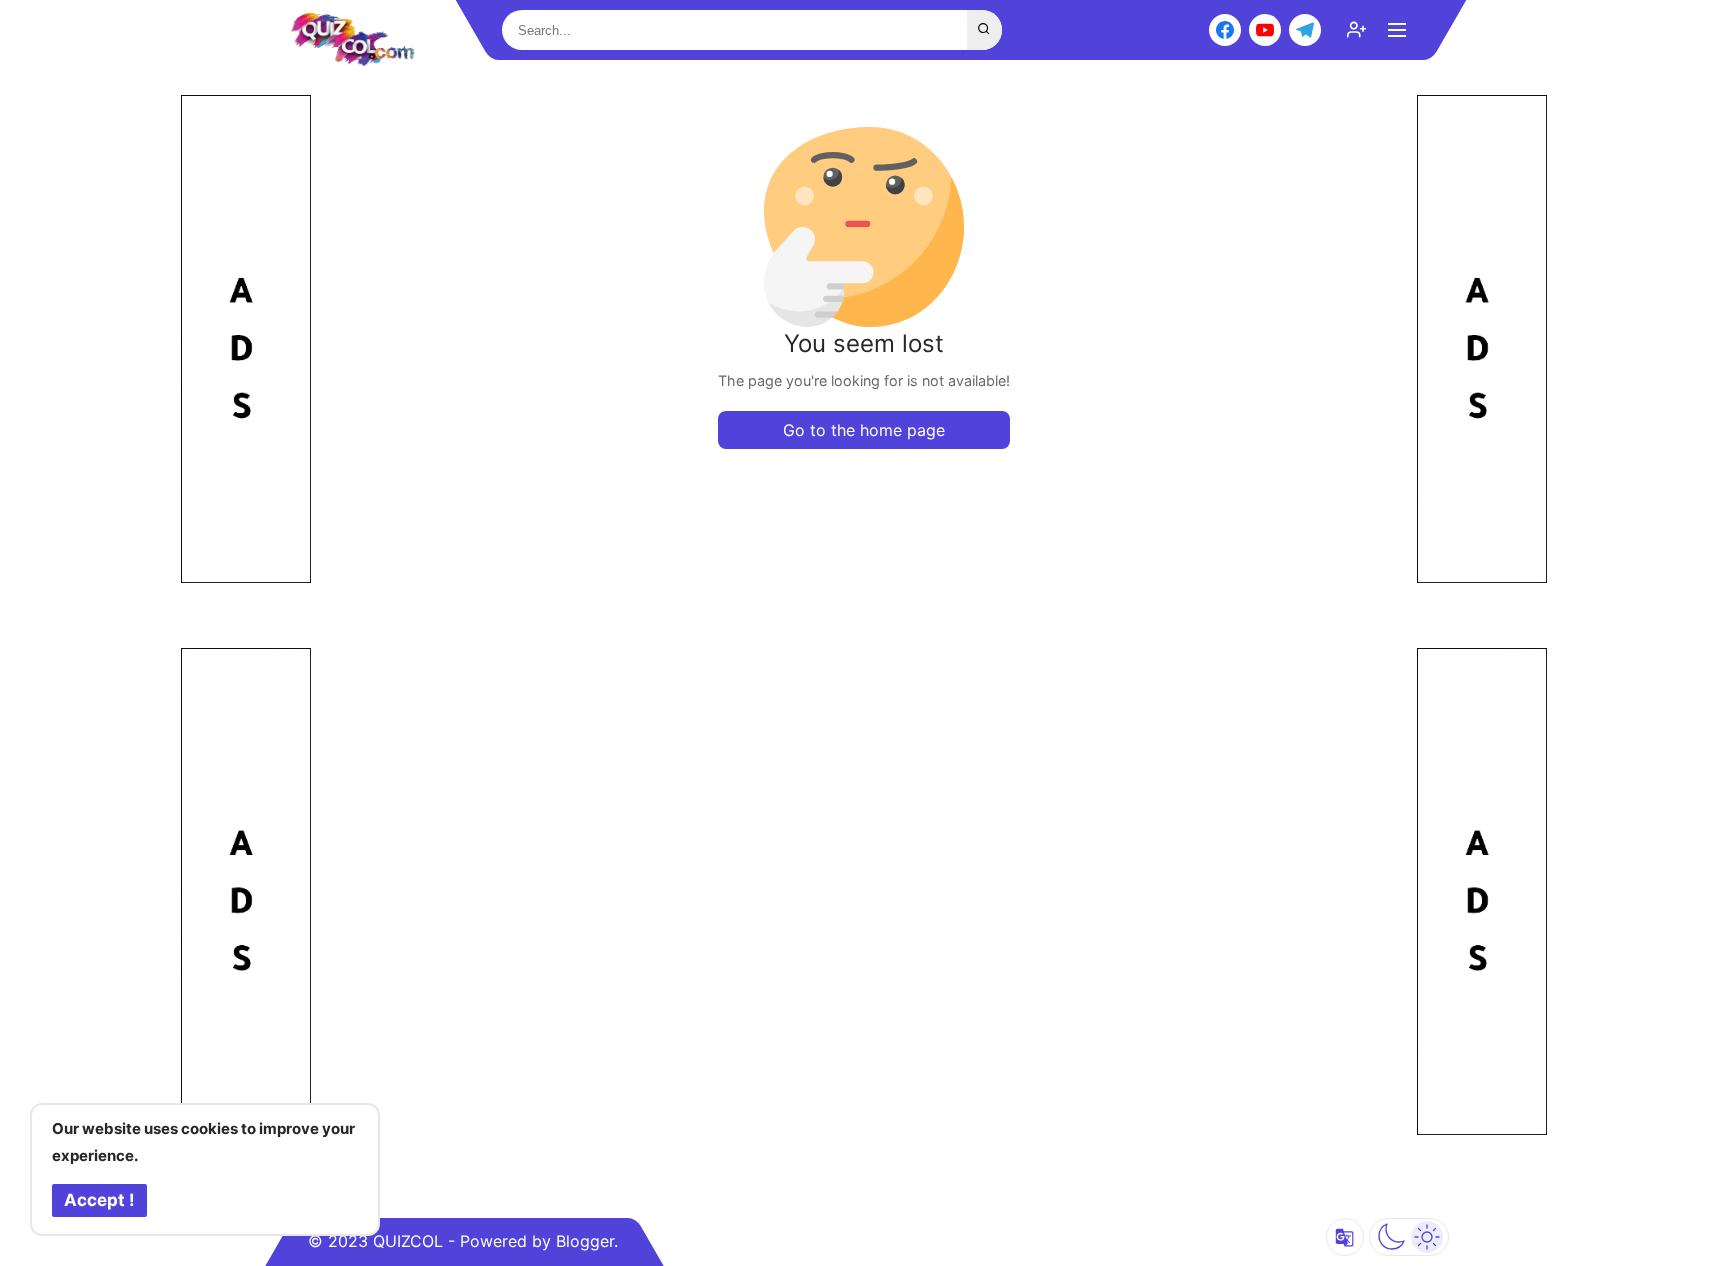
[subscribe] (1357, 30)
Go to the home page (864, 430)
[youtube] (1265, 30)
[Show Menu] (1397, 30)
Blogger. (587, 1241)
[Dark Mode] (1409, 1237)
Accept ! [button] (99, 1200)
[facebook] (1225, 30)
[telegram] (1305, 30)
